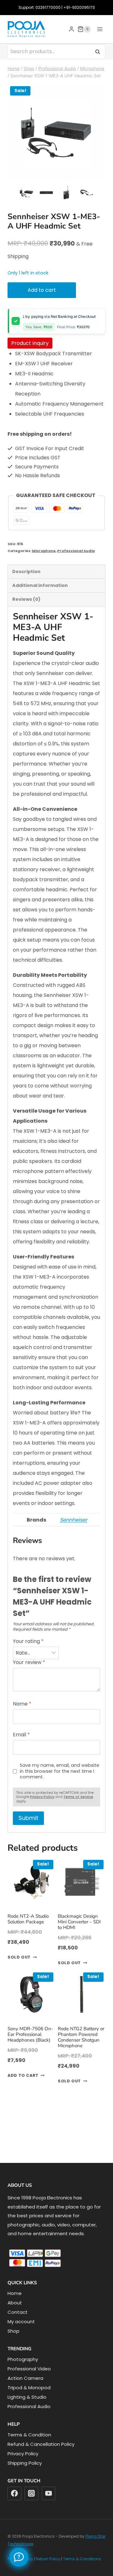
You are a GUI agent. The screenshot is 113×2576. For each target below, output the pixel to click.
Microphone (44, 551)
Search (100, 51)
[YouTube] (49, 2494)
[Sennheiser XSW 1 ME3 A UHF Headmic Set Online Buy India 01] (56, 133)
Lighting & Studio (27, 2397)
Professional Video (29, 2369)
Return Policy (48, 2559)
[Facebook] (14, 2494)
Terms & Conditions (82, 2559)
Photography (23, 2359)
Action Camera (25, 2378)
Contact (18, 2312)
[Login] (71, 29)
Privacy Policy (42, 1797)
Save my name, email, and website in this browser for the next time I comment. (59, 1771)
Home (15, 2293)
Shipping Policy (25, 2463)
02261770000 (48, 7)
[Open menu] (100, 29)
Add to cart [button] (23, 2076)
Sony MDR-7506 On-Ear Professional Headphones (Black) (30, 2034)
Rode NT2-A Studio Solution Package (28, 1919)
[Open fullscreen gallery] (99, 175)
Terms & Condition (29, 2435)
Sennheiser (74, 1520)
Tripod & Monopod (29, 2388)
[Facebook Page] (19, 2557)
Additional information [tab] (40, 585)
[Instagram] (31, 2494)
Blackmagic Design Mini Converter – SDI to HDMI (79, 1922)
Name (22, 1704)
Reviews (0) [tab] (26, 599)
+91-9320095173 (79, 7)
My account (21, 2322)
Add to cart (42, 290)
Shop (13, 2331)
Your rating (28, 1642)
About (15, 2303)
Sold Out (19, 1957)
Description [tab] (26, 572)
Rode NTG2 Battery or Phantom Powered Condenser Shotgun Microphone (81, 2037)
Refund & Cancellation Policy (41, 2444)
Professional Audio (76, 551)
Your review (29, 1663)
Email (21, 1735)
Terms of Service (78, 1797)
